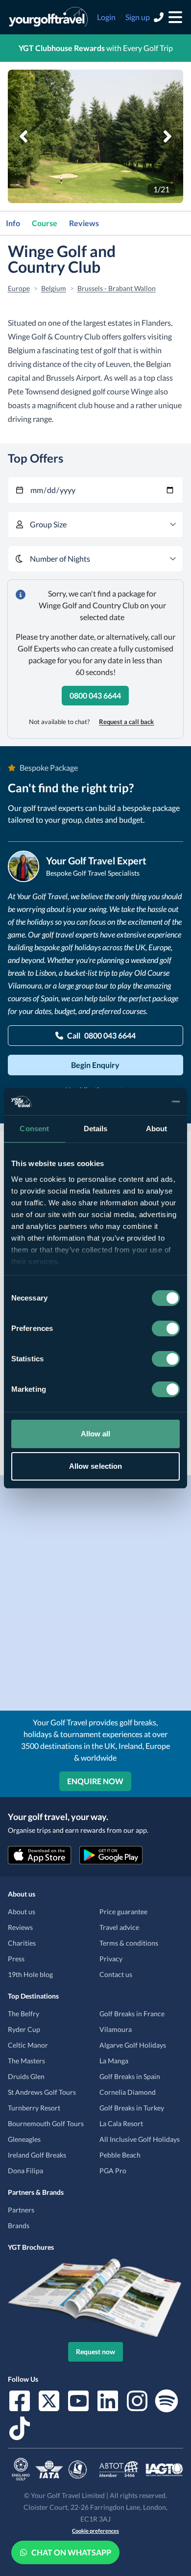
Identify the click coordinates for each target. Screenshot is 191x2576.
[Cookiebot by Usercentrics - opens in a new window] (137, 1102)
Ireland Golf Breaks (37, 2155)
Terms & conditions (129, 1943)
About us (22, 1912)
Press (16, 1959)
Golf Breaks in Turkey (132, 2108)
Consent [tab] (34, 1129)
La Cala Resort (121, 2123)
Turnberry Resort (34, 2108)
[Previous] (24, 136)
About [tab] (157, 1129)
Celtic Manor (28, 2045)
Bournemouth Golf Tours (46, 2123)
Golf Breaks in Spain (130, 2076)
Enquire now (95, 1781)
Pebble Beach (120, 2155)
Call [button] (101, 1035)
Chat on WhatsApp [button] (71, 2552)
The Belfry (24, 2014)
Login (106, 17)
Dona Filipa (25, 2171)
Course (45, 223)
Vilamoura (116, 2029)
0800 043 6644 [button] (95, 695)
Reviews (84, 223)
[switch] (166, 1328)
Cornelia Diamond (128, 2092)
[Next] (167, 136)
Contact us (116, 1974)
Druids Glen (26, 2076)
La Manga (114, 2061)
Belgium (54, 288)
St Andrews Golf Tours (42, 2092)
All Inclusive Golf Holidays (140, 2139)
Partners (21, 2210)
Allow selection (96, 1466)
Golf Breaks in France (132, 2014)
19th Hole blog (30, 1974)
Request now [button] (95, 2352)
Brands (19, 2225)
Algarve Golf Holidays (133, 2045)
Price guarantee (123, 1912)
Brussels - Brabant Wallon (117, 288)
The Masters (26, 2061)
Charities (22, 1943)
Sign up (138, 17)
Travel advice (119, 1927)
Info (13, 223)
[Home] (48, 17)
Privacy (111, 1959)
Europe (19, 288)
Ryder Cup (24, 2029)
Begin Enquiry (95, 1065)
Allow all (96, 1434)
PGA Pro (113, 2171)
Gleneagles (24, 2139)
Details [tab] (96, 1129)
